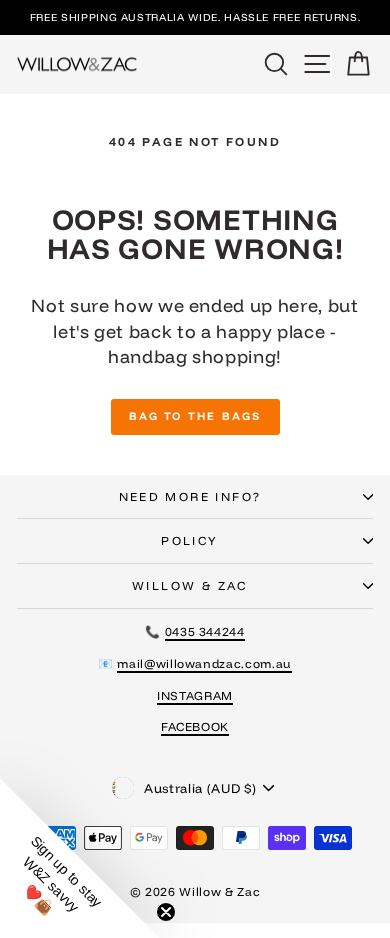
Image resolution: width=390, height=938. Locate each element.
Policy (189, 540)
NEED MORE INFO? (190, 496)
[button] (80, 858)
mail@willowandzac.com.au (204, 663)
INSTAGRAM (195, 695)
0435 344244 (205, 631)
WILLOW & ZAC (190, 585)
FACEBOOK (195, 726)
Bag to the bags (195, 416)
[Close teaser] (166, 912)
